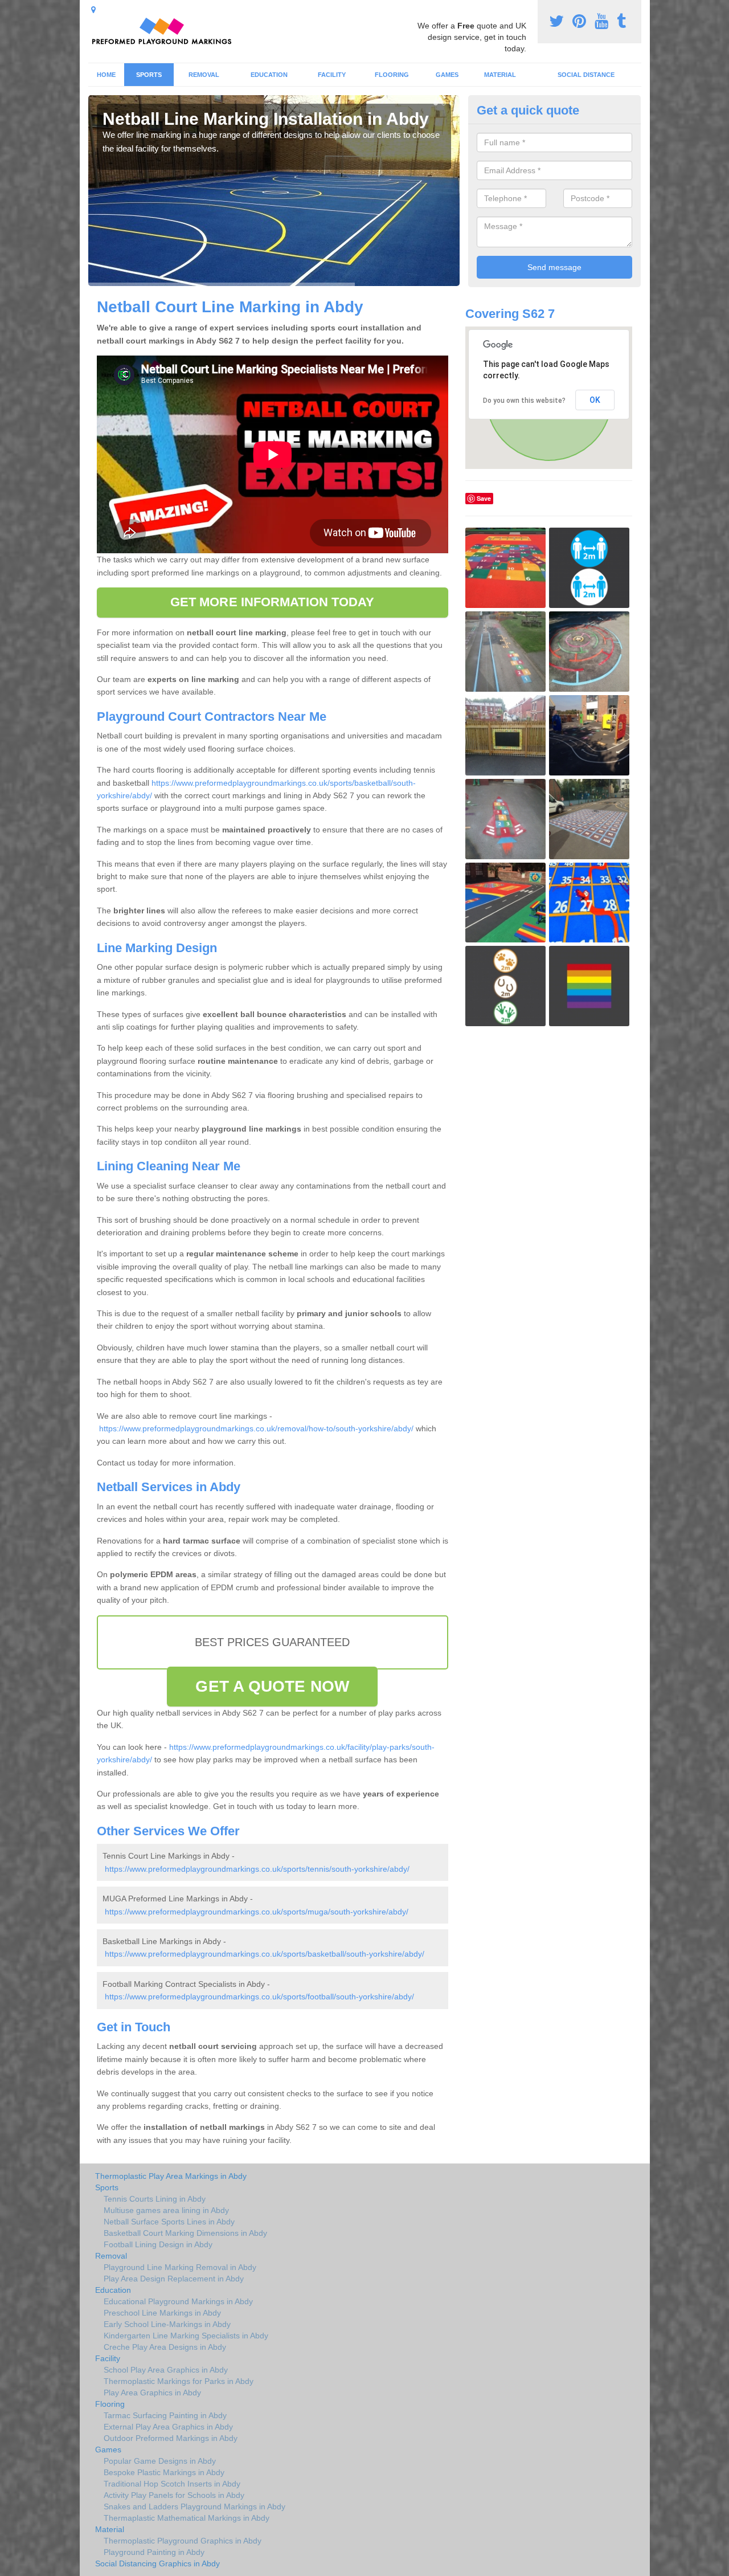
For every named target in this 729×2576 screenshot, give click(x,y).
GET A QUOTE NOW (272, 1686)
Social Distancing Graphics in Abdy (157, 2563)
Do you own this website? (524, 401)
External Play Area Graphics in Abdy (168, 2427)
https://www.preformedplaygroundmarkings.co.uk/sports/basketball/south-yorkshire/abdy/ (265, 1954)
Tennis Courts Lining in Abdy (155, 2199)
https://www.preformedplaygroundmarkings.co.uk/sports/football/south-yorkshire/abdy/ (259, 1997)
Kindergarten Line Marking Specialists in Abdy (186, 2336)
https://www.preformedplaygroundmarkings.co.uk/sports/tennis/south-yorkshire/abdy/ (257, 1869)
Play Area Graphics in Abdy (152, 2393)
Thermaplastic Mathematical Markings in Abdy (187, 2518)
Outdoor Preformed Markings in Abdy (171, 2438)
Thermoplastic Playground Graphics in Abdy (183, 2541)
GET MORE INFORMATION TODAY (273, 602)
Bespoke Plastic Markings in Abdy (164, 2472)
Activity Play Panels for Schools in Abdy (174, 2495)
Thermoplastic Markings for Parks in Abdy (179, 2381)
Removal (204, 75)
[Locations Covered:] (93, 10)
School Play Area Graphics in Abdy (166, 2370)
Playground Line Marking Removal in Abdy (180, 2267)
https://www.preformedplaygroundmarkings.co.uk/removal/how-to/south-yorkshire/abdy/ (256, 1428)
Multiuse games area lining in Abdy (166, 2210)
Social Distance (586, 75)
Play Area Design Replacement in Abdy (174, 2279)
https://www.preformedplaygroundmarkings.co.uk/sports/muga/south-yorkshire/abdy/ (257, 1912)
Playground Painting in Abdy (154, 2552)
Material (500, 75)
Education (269, 75)
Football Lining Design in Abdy (158, 2244)
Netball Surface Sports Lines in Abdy (169, 2222)
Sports (149, 75)
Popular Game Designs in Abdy (160, 2461)
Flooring (392, 75)
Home (106, 75)
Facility (332, 75)
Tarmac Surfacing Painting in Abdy (165, 2415)
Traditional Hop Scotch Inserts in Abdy (172, 2484)
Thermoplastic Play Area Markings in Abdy (171, 2176)
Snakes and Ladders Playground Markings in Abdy (194, 2506)
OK (595, 400)
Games (447, 75)
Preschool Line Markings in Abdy (162, 2313)
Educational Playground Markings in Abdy (178, 2301)
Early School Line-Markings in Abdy (167, 2324)
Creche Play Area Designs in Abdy (165, 2347)
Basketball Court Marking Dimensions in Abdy (185, 2233)
